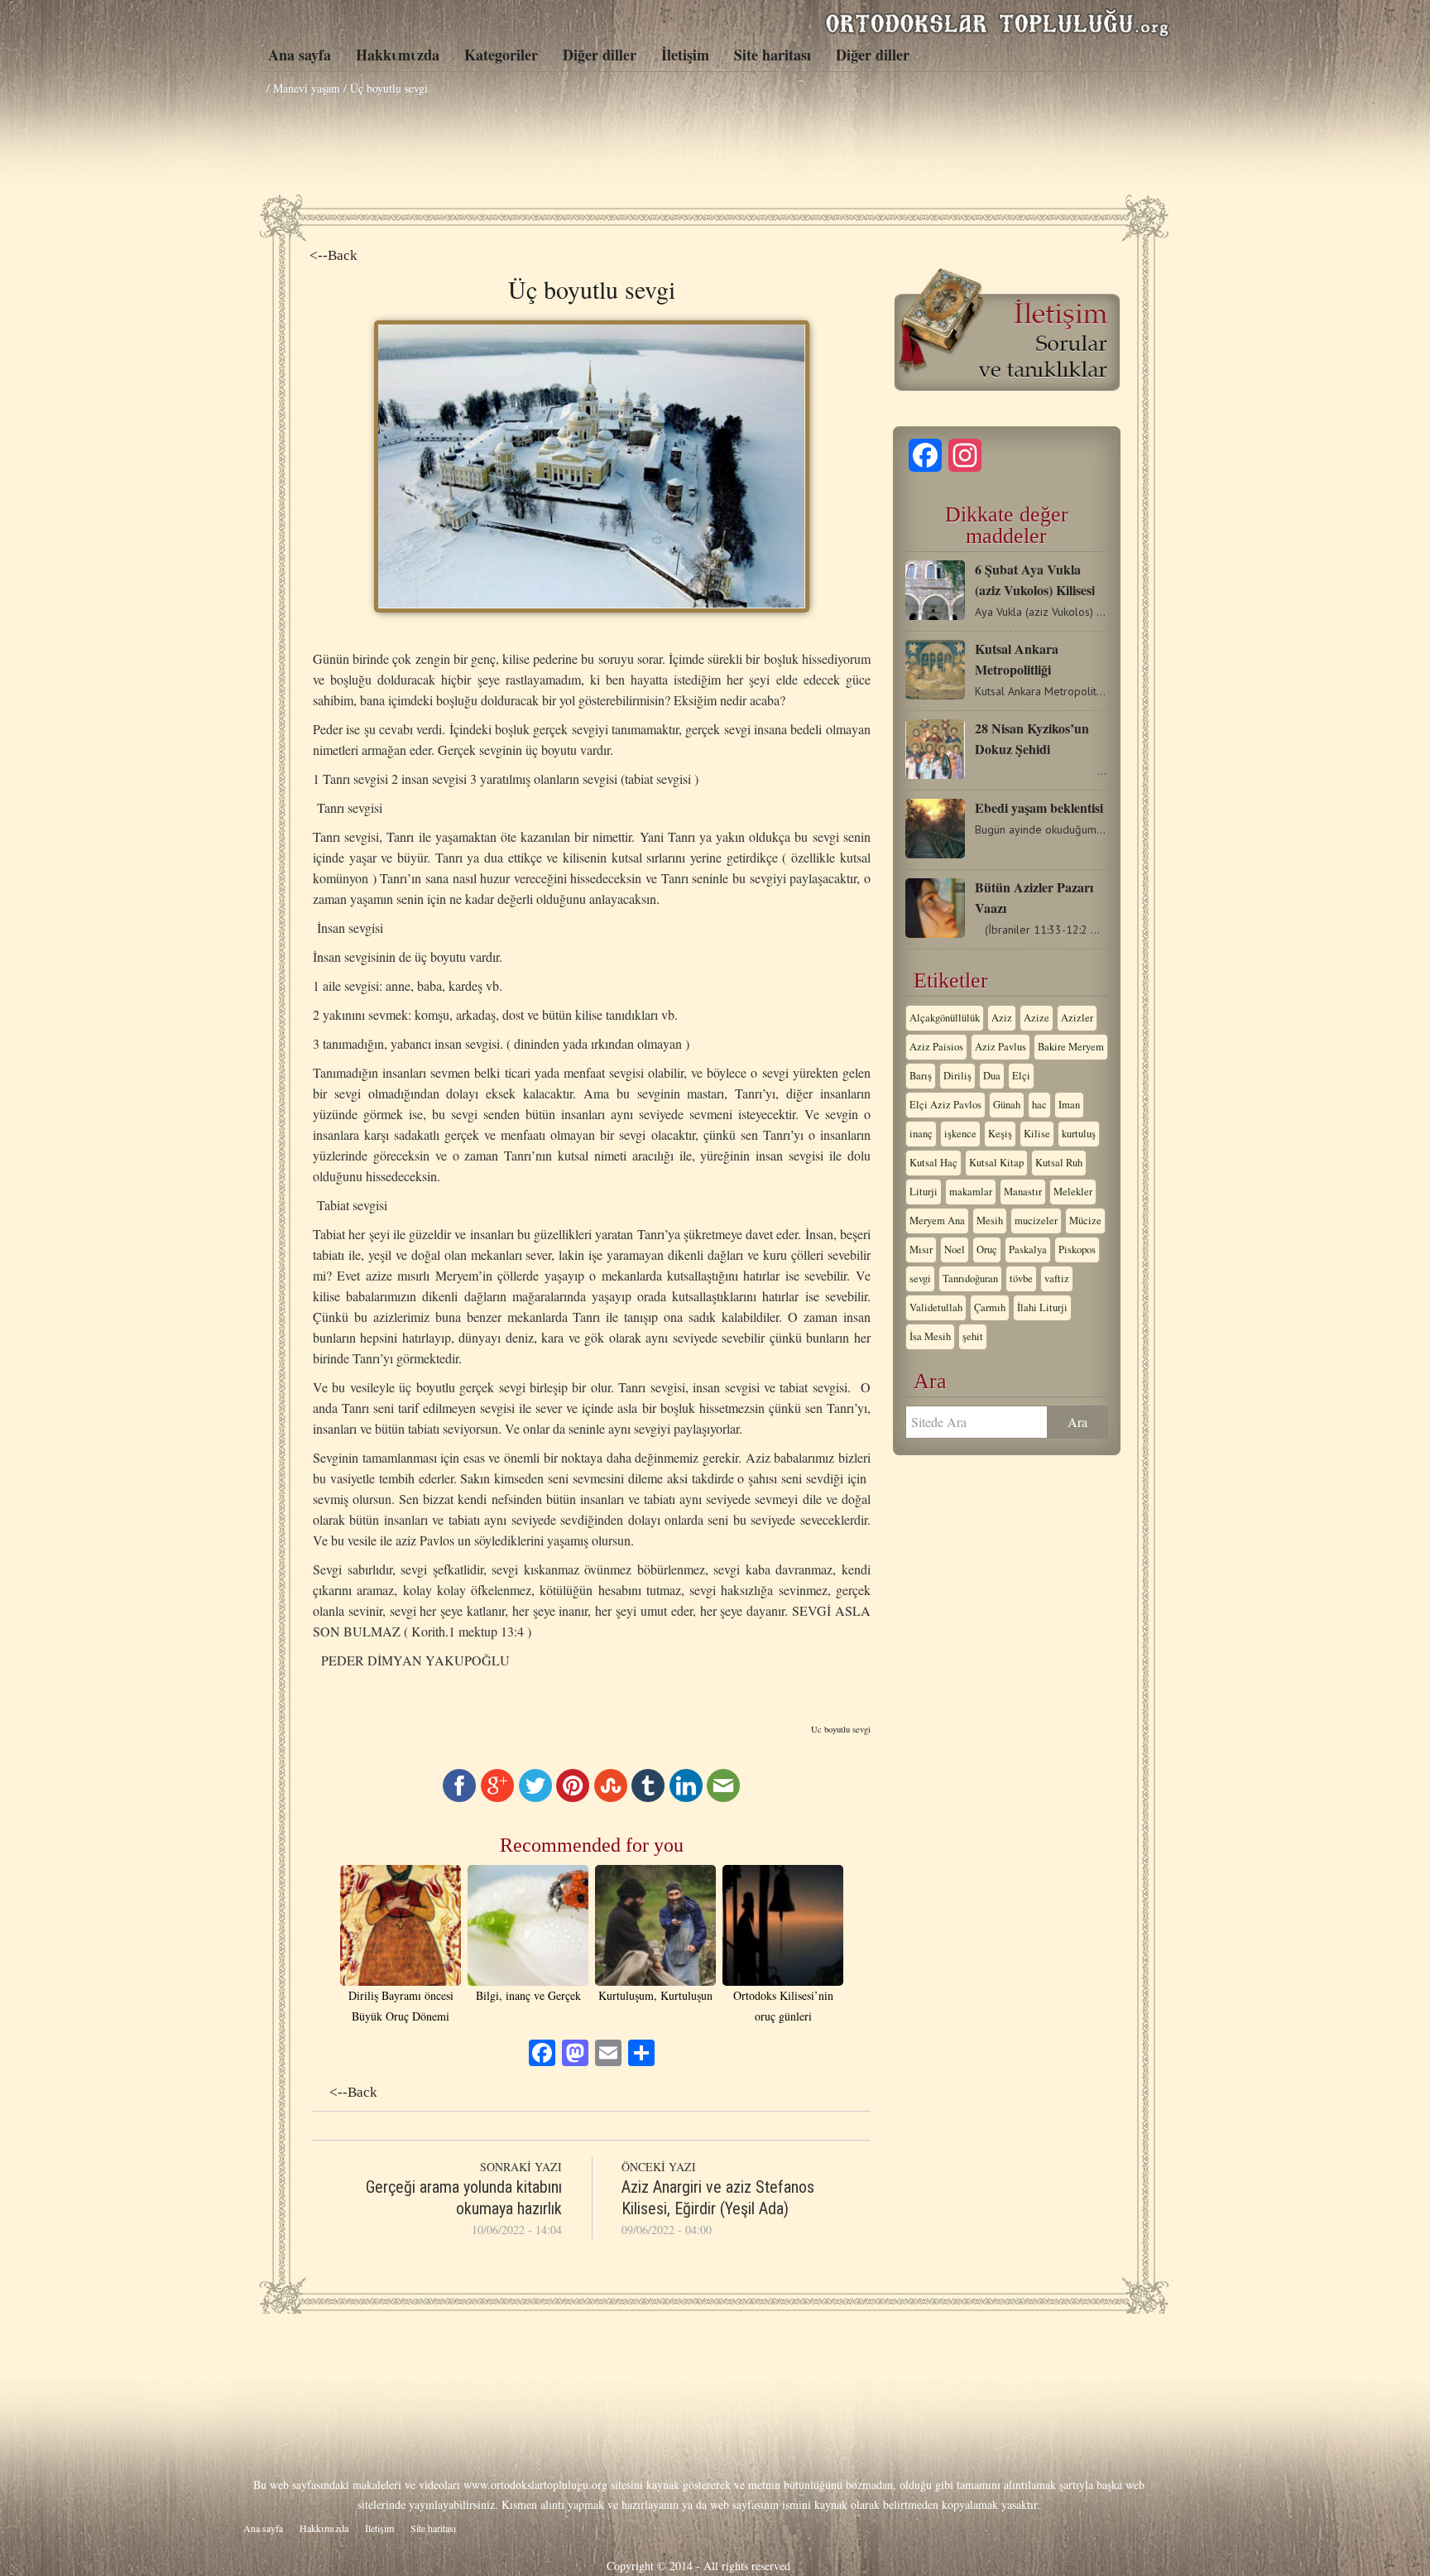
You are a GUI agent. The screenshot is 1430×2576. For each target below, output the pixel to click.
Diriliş (957, 1076)
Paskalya (1028, 1250)
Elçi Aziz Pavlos (945, 1105)
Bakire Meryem (1071, 1047)
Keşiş (1000, 1134)
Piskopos (1077, 1250)
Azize (1037, 1018)
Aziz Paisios (936, 1047)
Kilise (1037, 1134)
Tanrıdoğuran (970, 1278)
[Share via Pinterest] (573, 1797)
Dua (992, 1076)
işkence (960, 1134)
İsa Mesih (930, 1336)
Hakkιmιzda (398, 55)
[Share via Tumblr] (648, 1797)
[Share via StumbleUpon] (611, 1797)
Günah (1007, 1105)
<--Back (334, 255)
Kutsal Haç (933, 1163)
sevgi (920, 1278)
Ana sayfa (300, 55)
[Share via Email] (723, 1797)
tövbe (1021, 1278)
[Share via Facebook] (459, 1797)
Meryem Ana (937, 1221)
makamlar (971, 1192)
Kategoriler (501, 55)
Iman (1069, 1105)
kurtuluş (1079, 1134)
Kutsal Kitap (996, 1163)
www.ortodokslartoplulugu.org (535, 2485)
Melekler (1073, 1192)
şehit (973, 1336)
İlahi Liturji (1042, 1307)
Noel (955, 1250)
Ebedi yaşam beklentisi (1039, 807)
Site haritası (773, 55)
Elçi (1021, 1076)
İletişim (685, 55)
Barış (921, 1076)
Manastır (1023, 1192)
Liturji (924, 1192)
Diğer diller (600, 55)
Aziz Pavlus (1001, 1047)
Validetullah (936, 1307)
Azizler (1077, 1018)
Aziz (1002, 1018)
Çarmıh (990, 1307)
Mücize (1085, 1221)
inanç (921, 1134)
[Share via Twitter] (535, 1797)
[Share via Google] (497, 1797)
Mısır (921, 1250)
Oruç (987, 1250)
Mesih (990, 1221)
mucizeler (1036, 1221)
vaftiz (1057, 1278)
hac (1039, 1105)
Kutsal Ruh (1059, 1163)
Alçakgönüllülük (945, 1018)
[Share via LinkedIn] (686, 1797)
